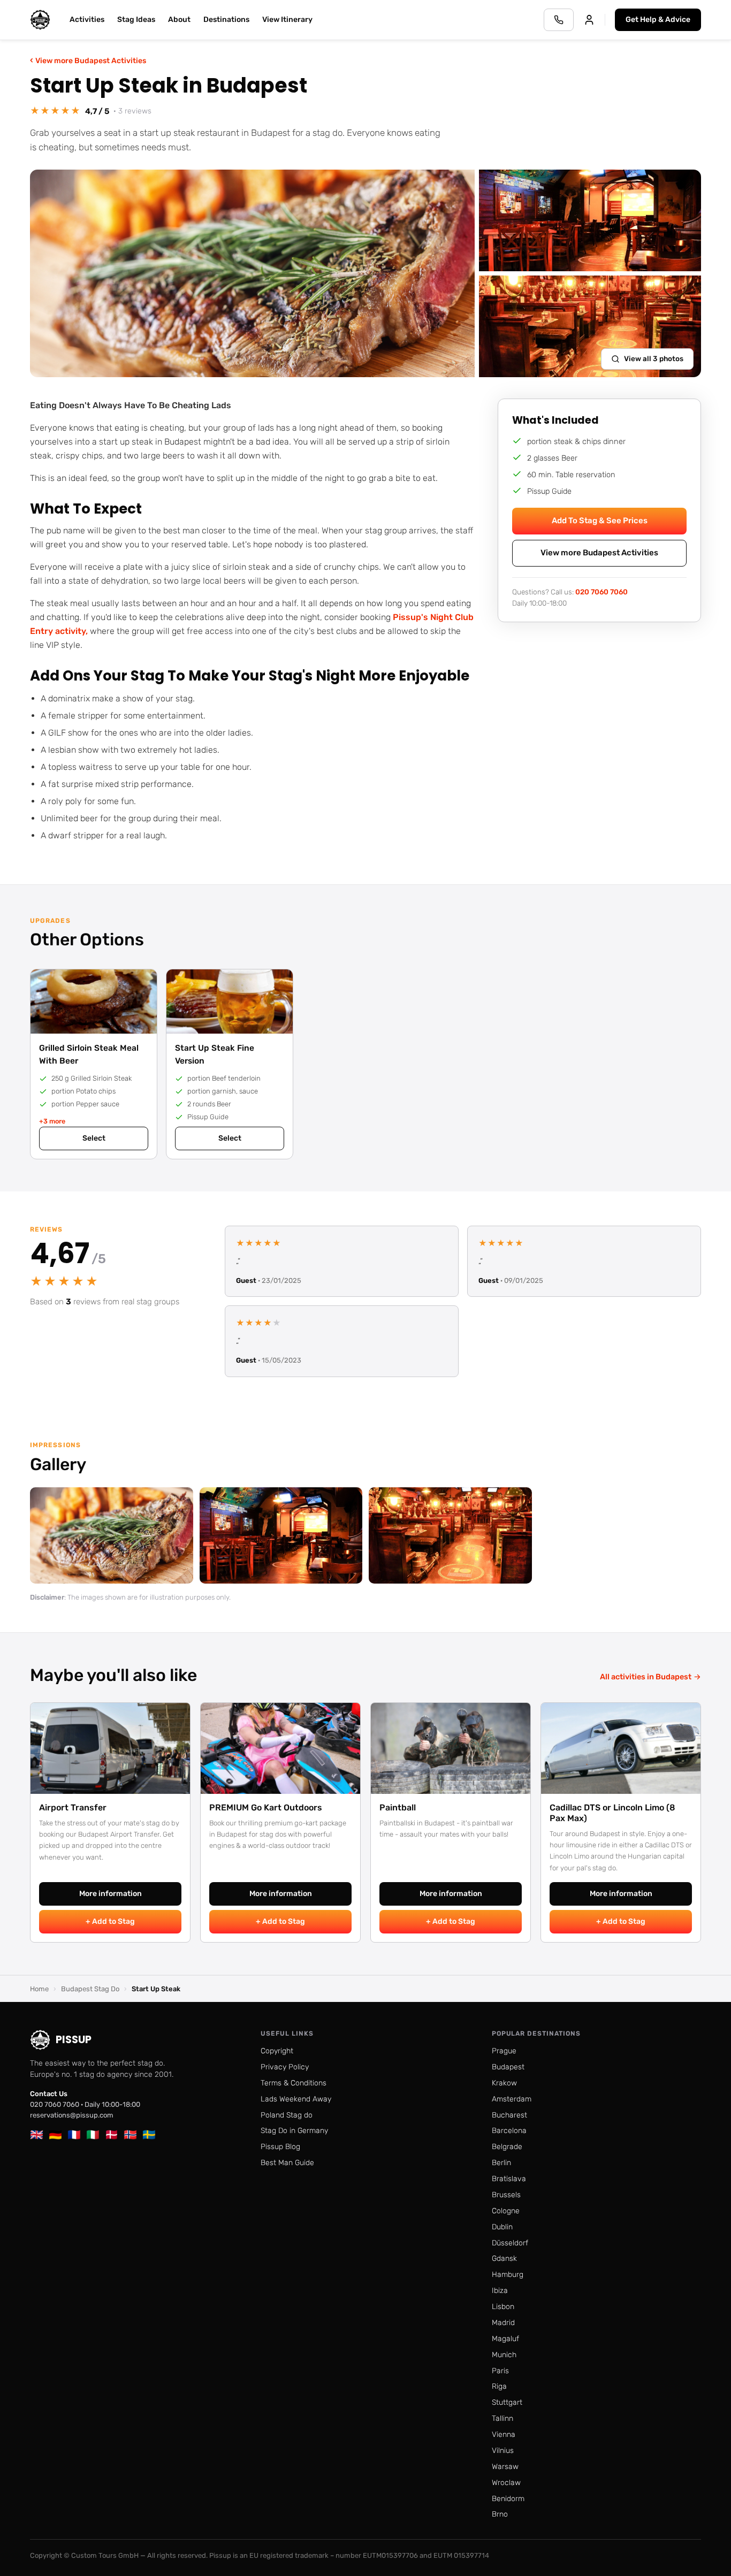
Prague (504, 2051)
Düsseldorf (510, 2243)
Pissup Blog (280, 2147)
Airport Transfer (73, 1807)
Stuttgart (507, 2402)
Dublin (502, 2227)
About (179, 20)
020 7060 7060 (601, 591)
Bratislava (509, 2179)
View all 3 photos (654, 358)
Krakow (504, 2083)
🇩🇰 (112, 2135)
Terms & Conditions (294, 2083)
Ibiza (500, 2291)
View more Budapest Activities (88, 60)
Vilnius (503, 2451)
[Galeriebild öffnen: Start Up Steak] (252, 273)
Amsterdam (512, 2099)
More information (111, 1894)
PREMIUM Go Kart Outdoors (266, 1807)
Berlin (501, 2163)
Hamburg (508, 2275)
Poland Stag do (287, 2115)
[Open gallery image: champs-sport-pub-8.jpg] (450, 1535)
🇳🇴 (130, 2135)
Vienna (504, 2434)
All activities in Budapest (650, 1677)
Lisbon (503, 2307)
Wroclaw (506, 2483)
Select (94, 1138)
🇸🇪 (149, 2135)
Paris (500, 2371)
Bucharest (509, 2115)
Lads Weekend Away (296, 2099)
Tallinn (502, 2418)
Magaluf (505, 2339)
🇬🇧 (37, 2135)
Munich (504, 2355)
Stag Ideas (136, 20)
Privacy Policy (285, 2067)
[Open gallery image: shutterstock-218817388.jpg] (112, 1535)
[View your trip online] (589, 20)
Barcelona (509, 2131)
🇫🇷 (74, 2135)
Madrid (503, 2323)
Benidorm (508, 2499)
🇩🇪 (55, 2135)
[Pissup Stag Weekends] (40, 20)
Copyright (277, 2051)
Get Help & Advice (658, 20)
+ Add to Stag (110, 1921)
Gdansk (504, 2258)
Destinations (226, 20)
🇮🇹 (93, 2135)
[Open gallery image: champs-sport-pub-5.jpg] (281, 1535)
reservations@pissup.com (72, 2115)
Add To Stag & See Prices (600, 521)
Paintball (398, 1807)
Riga (499, 2386)
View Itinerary (287, 20)
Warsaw (505, 2467)
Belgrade (507, 2147)
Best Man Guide (287, 2163)
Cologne (506, 2211)
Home (39, 1989)
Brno (500, 2514)
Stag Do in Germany (294, 2131)
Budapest (508, 2067)
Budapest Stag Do (90, 1989)
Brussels (506, 2195)
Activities (87, 20)
